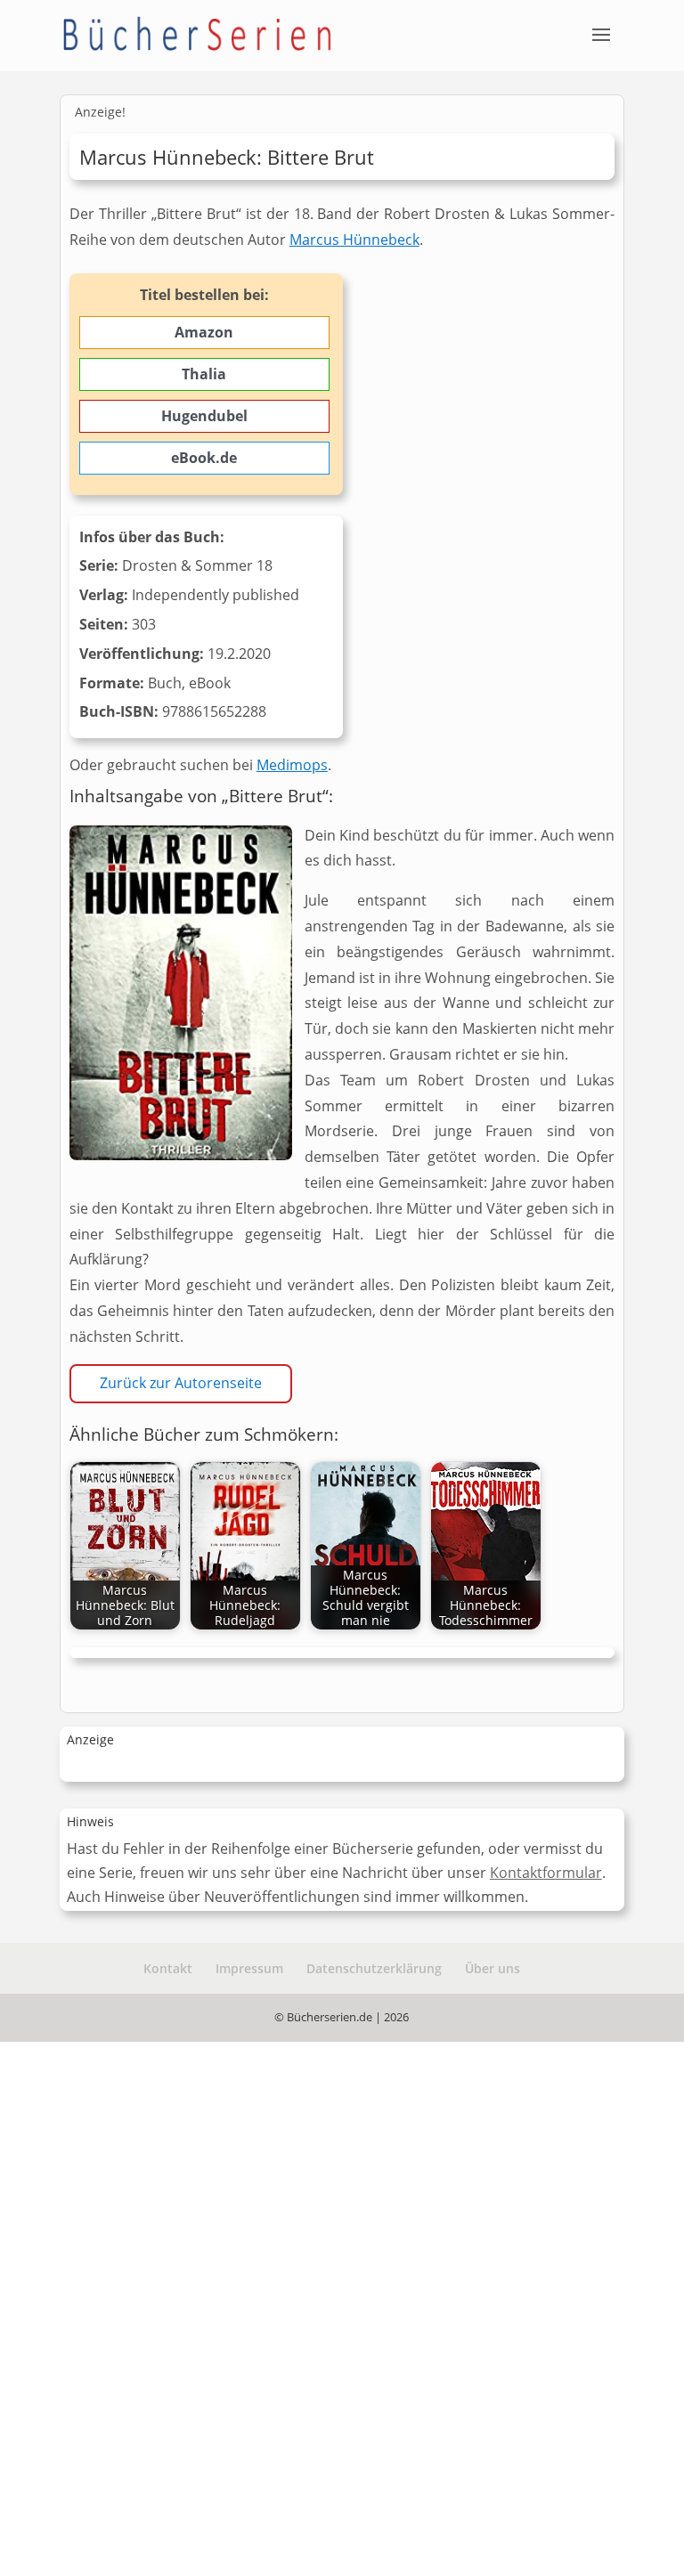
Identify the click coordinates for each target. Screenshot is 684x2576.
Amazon (204, 332)
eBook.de (204, 458)
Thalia (204, 374)
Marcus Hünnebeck (354, 240)
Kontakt (168, 1968)
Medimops (292, 765)
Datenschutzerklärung (374, 1968)
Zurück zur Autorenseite (181, 1383)
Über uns (493, 1968)
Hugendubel (204, 416)
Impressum (249, 1968)
